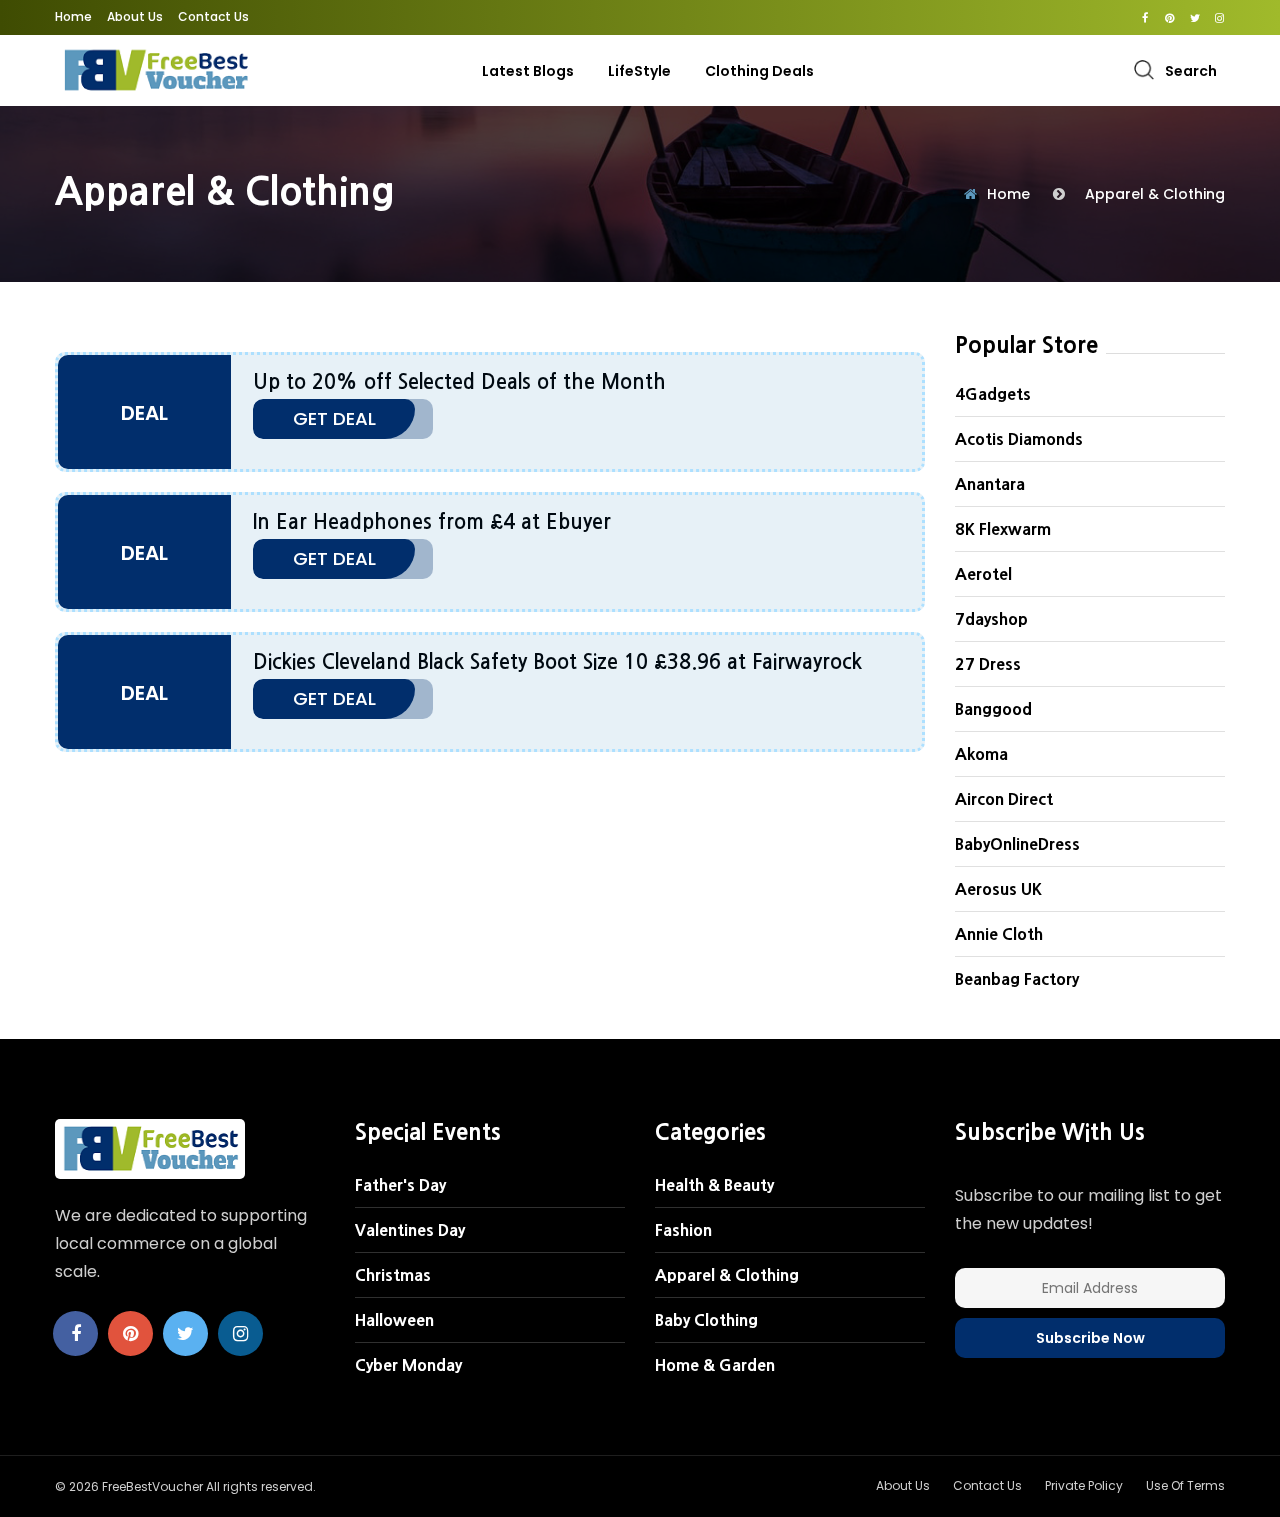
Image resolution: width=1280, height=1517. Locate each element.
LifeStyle (639, 71)
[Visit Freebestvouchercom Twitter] (1194, 18)
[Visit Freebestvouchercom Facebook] (1144, 18)
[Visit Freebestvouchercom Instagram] (1219, 18)
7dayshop (991, 619)
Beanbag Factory (1017, 979)
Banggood (993, 709)
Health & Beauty (714, 1185)
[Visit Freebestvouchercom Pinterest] (1169, 18)
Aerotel (983, 574)
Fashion (683, 1230)
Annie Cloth (999, 934)
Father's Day (400, 1185)
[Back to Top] (1235, 1482)
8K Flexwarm (1003, 529)
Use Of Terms (1185, 1485)
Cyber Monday (408, 1365)
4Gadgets (993, 394)
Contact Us (213, 16)
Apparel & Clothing (1155, 194)
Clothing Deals (759, 71)
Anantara (990, 484)
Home (73, 16)
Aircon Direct (1004, 799)
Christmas (393, 1275)
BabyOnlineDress (1017, 844)
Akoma (981, 754)
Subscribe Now (1090, 1338)
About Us (135, 16)
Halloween (394, 1320)
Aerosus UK (998, 889)
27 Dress (988, 664)
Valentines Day (410, 1230)
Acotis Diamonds (1019, 439)
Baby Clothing (706, 1320)
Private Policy (1084, 1485)
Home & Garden (715, 1365)
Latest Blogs (528, 71)
